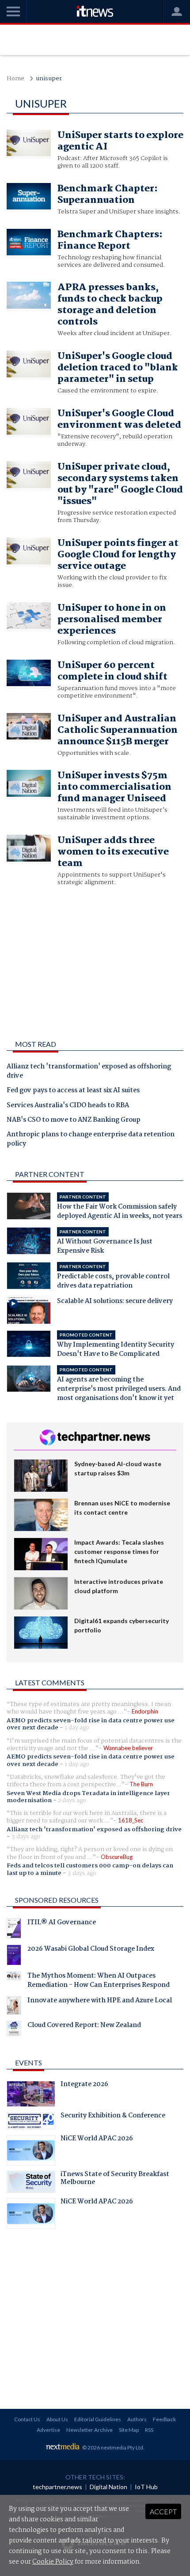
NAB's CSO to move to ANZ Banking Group (74, 1120)
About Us (57, 2419)
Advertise (48, 2430)
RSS (149, 2430)
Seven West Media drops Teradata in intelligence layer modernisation (88, 1797)
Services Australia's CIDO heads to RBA (68, 1106)
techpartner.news (57, 2487)
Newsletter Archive (89, 2430)
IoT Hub (146, 2487)
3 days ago (26, 1837)
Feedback (164, 2419)
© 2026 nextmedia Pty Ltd (113, 2447)
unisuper (49, 79)
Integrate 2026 (84, 2085)
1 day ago (77, 1728)
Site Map (129, 2430)
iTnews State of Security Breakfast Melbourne (115, 2179)
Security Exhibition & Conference (113, 2117)
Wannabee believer (128, 1748)
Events (28, 2063)
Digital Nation (108, 2487)
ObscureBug (117, 1857)
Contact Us (27, 2419)
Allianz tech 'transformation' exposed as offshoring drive (89, 1072)
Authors (137, 2419)
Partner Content (50, 1174)
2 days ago (72, 1800)
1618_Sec (131, 1820)
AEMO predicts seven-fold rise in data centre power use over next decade (91, 1724)
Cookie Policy (53, 2562)
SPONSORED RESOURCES (57, 1900)
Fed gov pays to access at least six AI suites (73, 1091)
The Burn (141, 1784)
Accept (163, 2511)
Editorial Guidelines (98, 2419)
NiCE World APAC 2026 (97, 2139)
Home (15, 79)
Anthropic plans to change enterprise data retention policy (91, 1140)
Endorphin (145, 1711)
